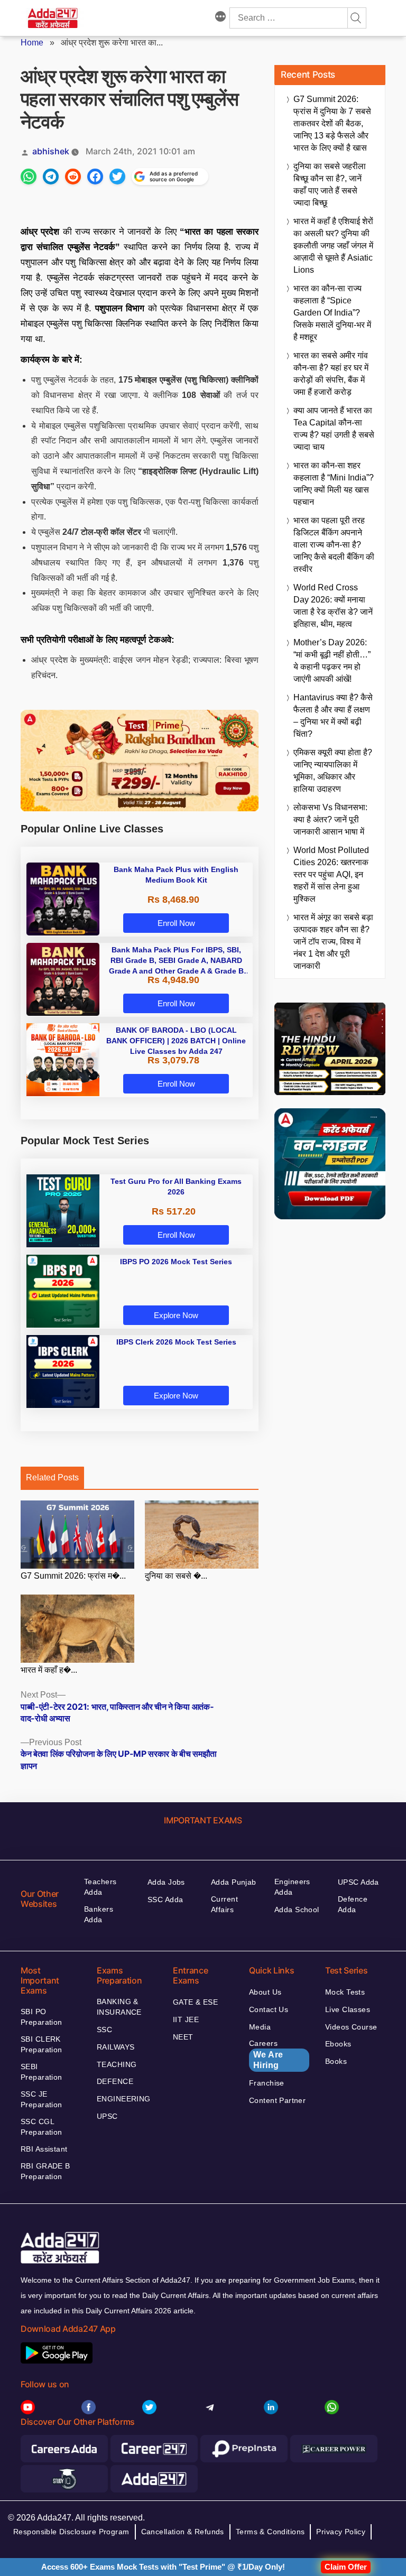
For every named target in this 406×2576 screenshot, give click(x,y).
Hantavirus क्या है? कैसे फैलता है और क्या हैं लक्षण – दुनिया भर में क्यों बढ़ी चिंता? (333, 716)
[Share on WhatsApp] (29, 177)
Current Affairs (224, 1904)
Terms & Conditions (270, 2532)
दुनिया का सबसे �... (176, 1576)
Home (32, 43)
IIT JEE (186, 2019)
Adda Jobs (166, 1882)
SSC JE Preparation (41, 2099)
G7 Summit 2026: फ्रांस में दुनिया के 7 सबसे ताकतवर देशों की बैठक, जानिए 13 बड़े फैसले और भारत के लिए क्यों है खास (332, 123)
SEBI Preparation (41, 2072)
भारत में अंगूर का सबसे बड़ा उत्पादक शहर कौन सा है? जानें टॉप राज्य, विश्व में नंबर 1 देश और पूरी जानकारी (333, 942)
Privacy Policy (341, 2532)
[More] (220, 18)
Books (336, 2061)
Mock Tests (345, 1992)
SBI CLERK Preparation (41, 2044)
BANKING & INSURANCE (119, 2007)
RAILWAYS (116, 2047)
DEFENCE (115, 2081)
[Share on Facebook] (95, 177)
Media (260, 2027)
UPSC (107, 2116)
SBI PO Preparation (41, 2017)
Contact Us (269, 2009)
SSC (104, 2030)
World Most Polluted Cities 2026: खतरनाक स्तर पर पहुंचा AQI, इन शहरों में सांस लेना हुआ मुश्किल (331, 874)
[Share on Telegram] (51, 177)
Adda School (297, 1910)
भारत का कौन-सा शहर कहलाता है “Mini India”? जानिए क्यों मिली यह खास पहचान (334, 484)
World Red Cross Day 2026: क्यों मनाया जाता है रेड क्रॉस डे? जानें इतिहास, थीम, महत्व (333, 606)
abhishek (51, 151)
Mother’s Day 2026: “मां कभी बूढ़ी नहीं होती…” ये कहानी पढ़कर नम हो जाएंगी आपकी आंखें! (332, 661)
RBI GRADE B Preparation (45, 2171)
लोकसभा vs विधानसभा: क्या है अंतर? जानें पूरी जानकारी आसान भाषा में (330, 819)
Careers (266, 2054)
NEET (183, 2037)
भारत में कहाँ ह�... (49, 1670)
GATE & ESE (195, 2002)
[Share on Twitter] (117, 177)
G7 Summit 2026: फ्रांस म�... (73, 1576)
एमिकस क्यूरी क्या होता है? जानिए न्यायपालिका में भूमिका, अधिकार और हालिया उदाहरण (333, 771)
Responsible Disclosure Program (71, 2532)
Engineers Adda (292, 1887)
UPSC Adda (358, 1882)
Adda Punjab (234, 1882)
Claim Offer (346, 2567)
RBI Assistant (44, 2149)
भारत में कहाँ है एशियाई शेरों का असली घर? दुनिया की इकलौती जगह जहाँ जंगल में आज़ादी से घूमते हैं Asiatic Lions (333, 245)
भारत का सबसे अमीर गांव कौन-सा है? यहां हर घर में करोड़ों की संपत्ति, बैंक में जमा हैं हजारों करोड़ (331, 374)
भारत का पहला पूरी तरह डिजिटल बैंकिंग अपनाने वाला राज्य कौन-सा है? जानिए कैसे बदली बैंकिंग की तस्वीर (334, 545)
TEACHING (117, 2064)
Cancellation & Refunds (183, 2532)
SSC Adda (165, 1899)
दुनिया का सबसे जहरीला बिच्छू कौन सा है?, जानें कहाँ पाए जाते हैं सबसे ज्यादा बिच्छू (330, 184)
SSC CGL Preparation (41, 2127)
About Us (265, 1992)
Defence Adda (353, 1904)
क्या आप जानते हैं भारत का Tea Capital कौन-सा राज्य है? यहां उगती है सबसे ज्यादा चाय (334, 429)
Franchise (267, 2083)
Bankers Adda (99, 1914)
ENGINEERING (124, 2099)
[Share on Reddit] (73, 177)
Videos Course (351, 2027)
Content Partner (277, 2100)
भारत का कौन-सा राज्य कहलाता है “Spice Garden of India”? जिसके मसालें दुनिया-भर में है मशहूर (332, 313)
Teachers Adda (100, 1887)
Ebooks (338, 2044)
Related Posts (52, 1477)
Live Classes (348, 2009)
